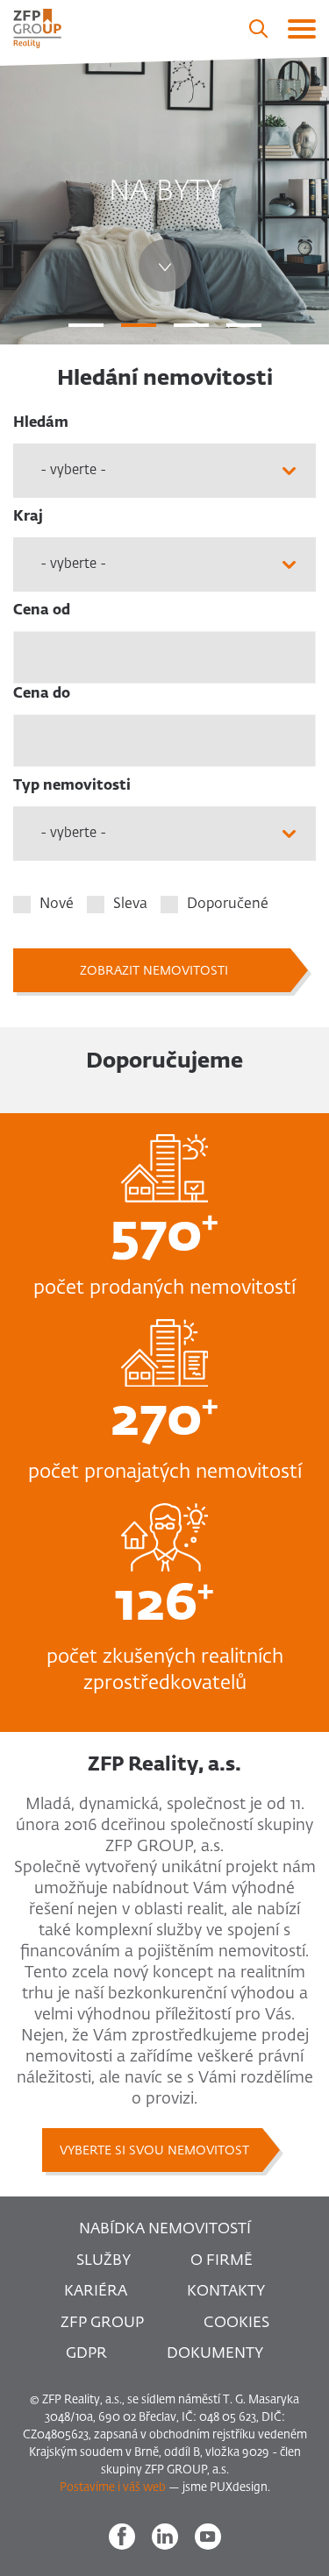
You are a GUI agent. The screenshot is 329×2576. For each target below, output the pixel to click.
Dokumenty (215, 2354)
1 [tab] (86, 325)
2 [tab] (139, 325)
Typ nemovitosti (72, 786)
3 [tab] (191, 325)
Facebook (122, 2537)
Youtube (208, 2537)
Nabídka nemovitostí (165, 2229)
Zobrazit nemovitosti (154, 971)
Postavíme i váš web (113, 2488)
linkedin (165, 2537)
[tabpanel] (164, 201)
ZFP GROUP (102, 2323)
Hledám (41, 423)
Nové (57, 905)
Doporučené (228, 905)
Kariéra (96, 2292)
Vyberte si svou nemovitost (154, 2151)
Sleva (130, 905)
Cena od (42, 611)
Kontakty (226, 2292)
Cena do (42, 694)
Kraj (28, 517)
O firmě (222, 2261)
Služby (104, 2261)
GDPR (86, 2354)
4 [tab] (244, 325)
